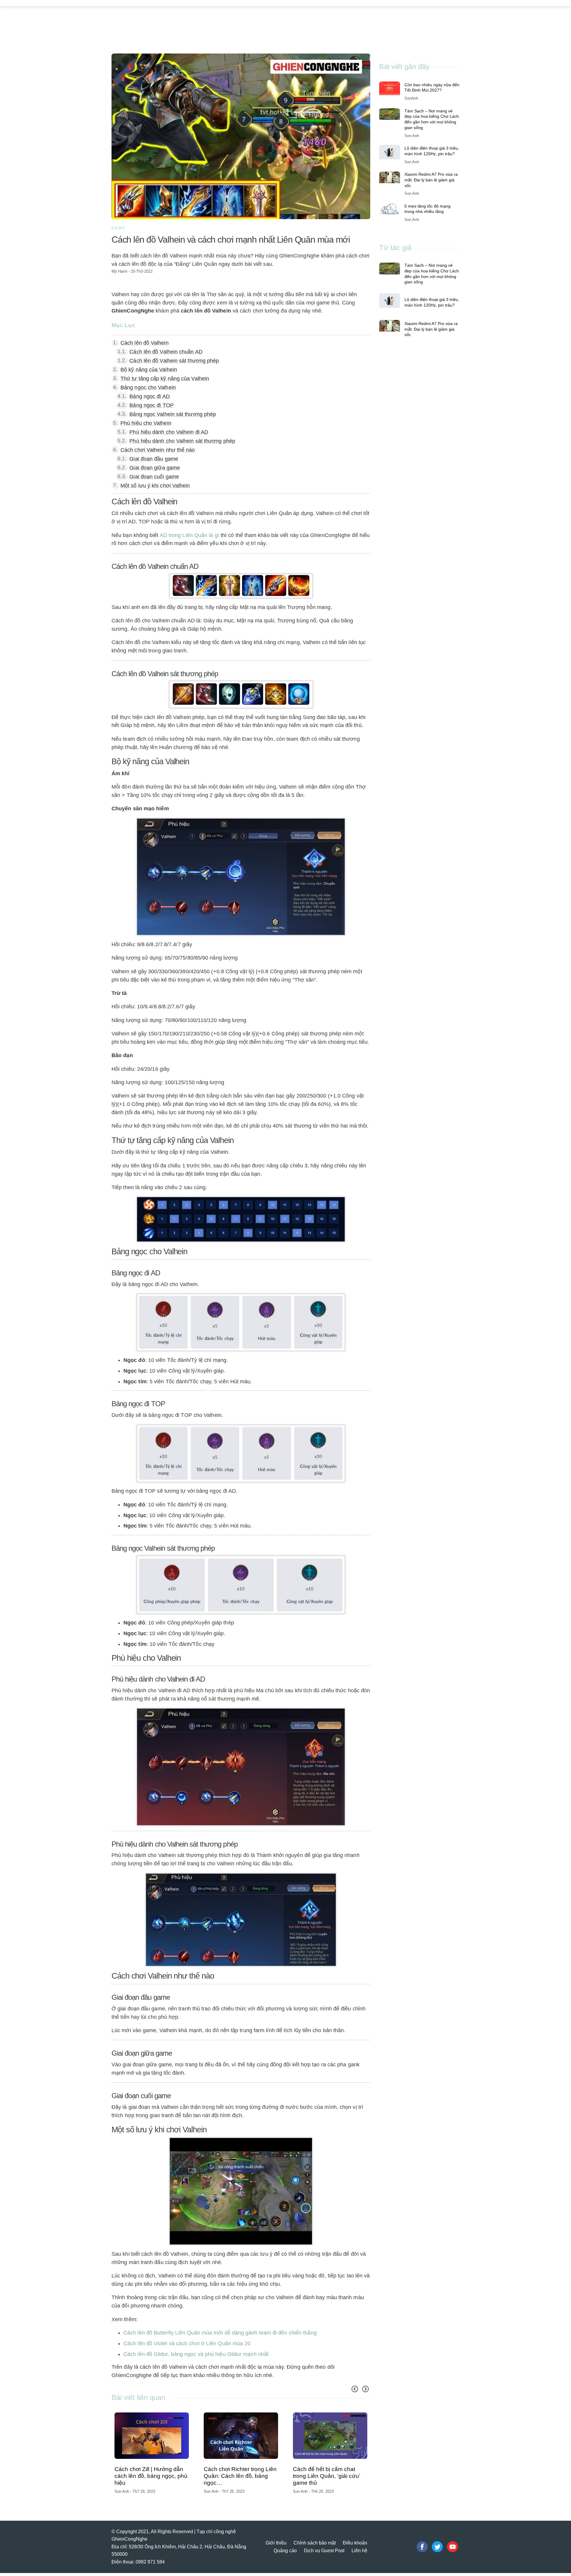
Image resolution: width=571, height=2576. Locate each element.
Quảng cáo (285, 2554)
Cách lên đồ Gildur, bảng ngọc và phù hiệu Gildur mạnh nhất (196, 2354)
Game (119, 228)
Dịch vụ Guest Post (324, 2554)
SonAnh (411, 98)
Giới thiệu (276, 2546)
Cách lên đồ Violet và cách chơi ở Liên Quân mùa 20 (187, 2343)
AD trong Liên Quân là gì (189, 535)
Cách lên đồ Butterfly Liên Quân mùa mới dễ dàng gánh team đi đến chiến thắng (220, 2333)
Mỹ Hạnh (119, 271)
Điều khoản (355, 2546)
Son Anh (301, 2491)
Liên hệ (359, 2554)
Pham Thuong (127, 2494)
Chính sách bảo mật (315, 2546)
